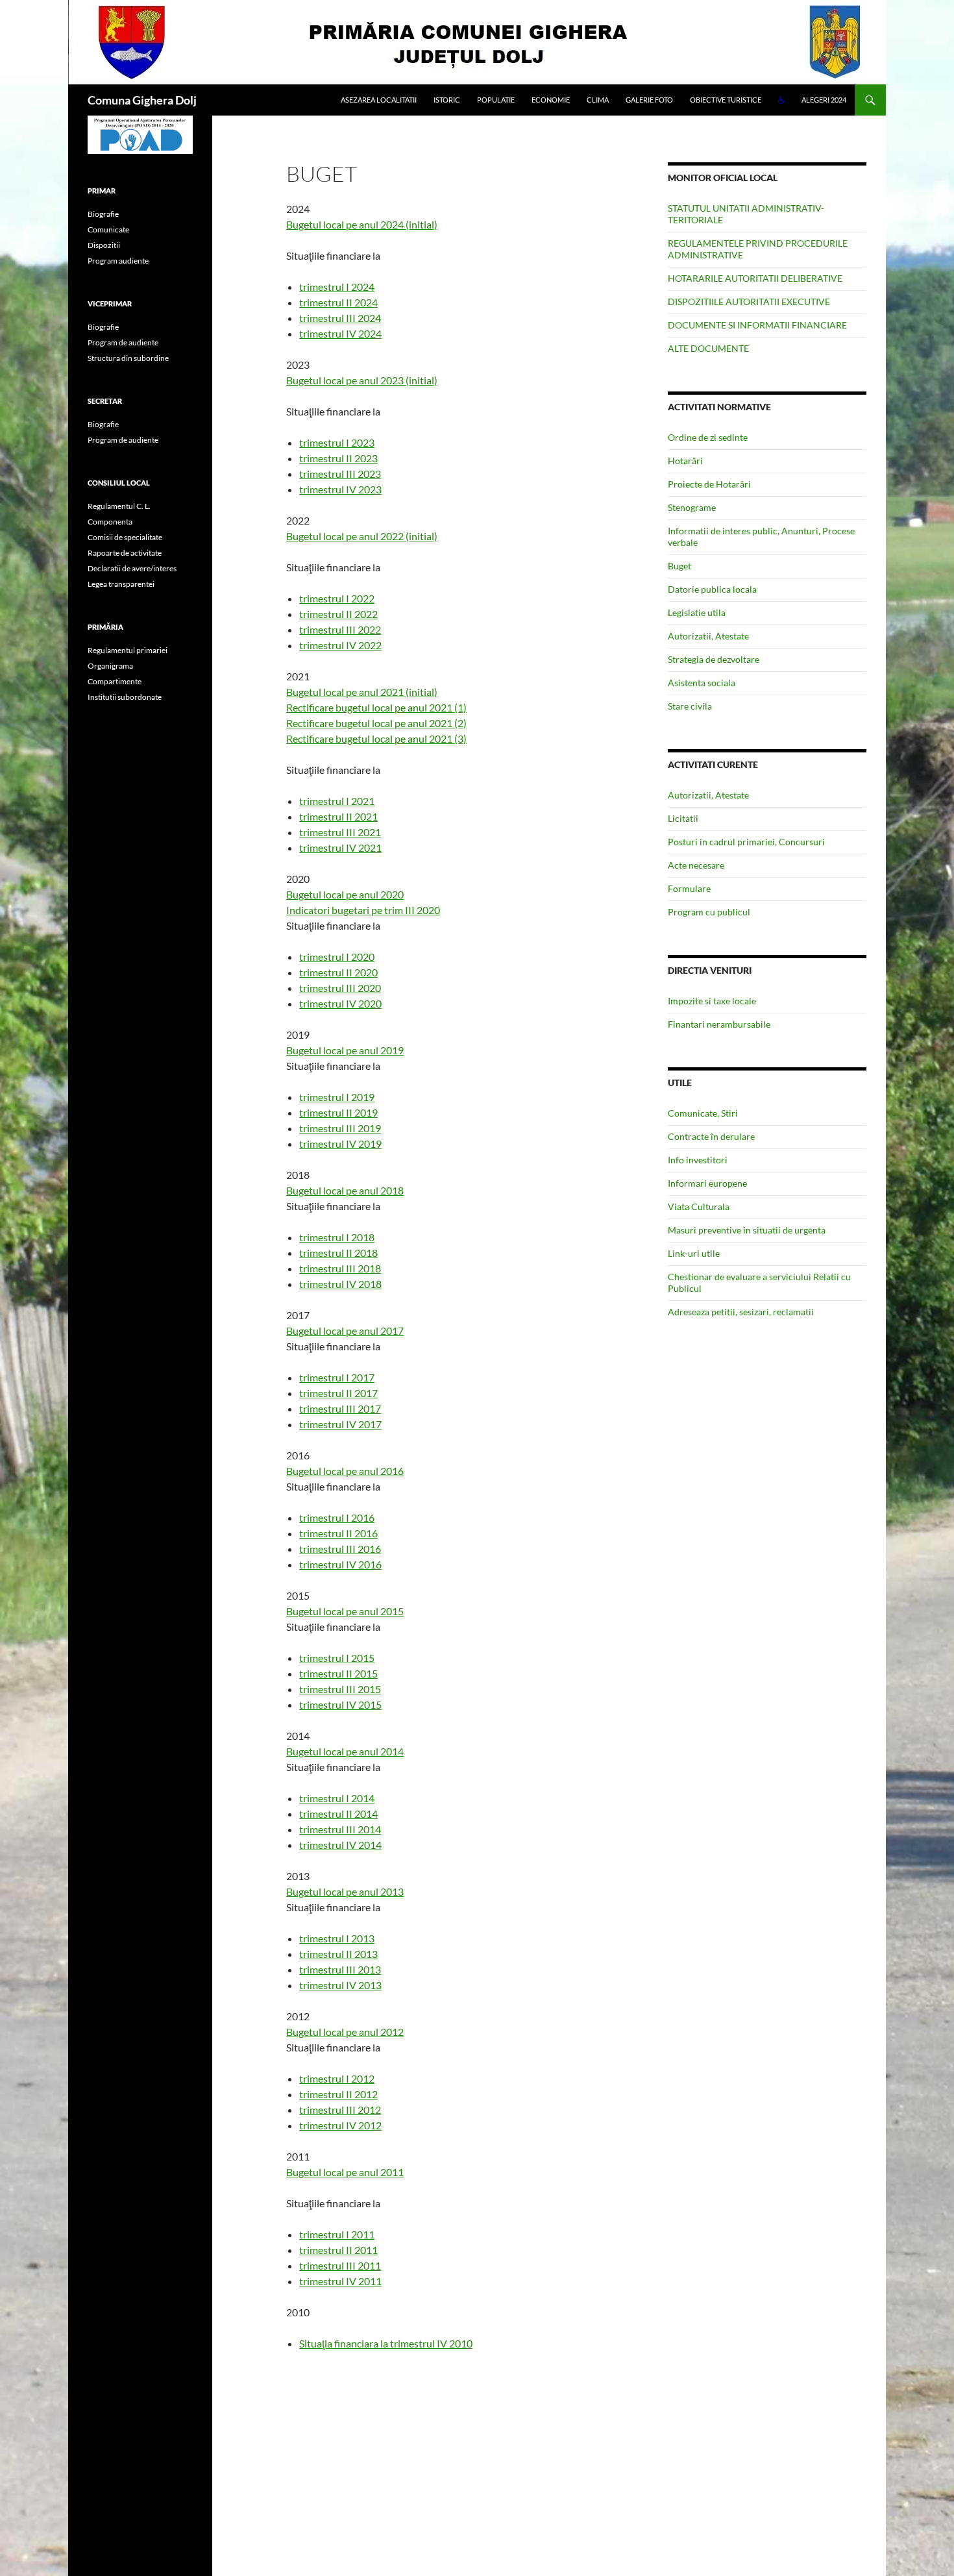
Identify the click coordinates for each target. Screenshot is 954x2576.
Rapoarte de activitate (125, 553)
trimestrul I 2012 (337, 2078)
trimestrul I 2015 (337, 1658)
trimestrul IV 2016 (340, 1564)
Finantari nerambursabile (719, 1024)
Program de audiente (123, 342)
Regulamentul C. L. (119, 506)
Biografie (103, 214)
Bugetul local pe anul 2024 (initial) (362, 224)
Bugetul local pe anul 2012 (345, 2032)
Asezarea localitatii (379, 100)
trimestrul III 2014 (340, 1829)
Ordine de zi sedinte (708, 437)
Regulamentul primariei (128, 650)
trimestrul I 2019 (337, 1097)
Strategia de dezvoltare (714, 659)
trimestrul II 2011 (338, 2250)
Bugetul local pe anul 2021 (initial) (362, 692)
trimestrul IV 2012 (340, 2125)
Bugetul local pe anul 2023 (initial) (362, 380)
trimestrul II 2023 (338, 458)
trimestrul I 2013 (337, 1938)
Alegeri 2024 (824, 100)
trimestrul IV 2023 (340, 489)
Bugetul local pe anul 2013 (345, 1891)
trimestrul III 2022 (340, 629)
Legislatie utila (697, 613)
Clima (598, 100)
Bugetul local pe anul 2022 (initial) (362, 536)
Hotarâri (685, 461)
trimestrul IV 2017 (340, 1424)
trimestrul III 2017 (340, 1408)
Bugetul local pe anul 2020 (345, 894)
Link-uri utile (694, 1253)
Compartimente (115, 681)
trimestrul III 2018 (340, 1268)
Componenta (110, 522)
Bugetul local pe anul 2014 (345, 1751)
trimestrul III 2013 (340, 1969)
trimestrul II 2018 (338, 1253)
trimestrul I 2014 (337, 1798)
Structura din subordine (128, 358)
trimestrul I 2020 (337, 957)
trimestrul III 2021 (340, 832)
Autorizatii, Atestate (708, 636)
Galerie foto (649, 100)
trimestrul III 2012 (340, 2110)
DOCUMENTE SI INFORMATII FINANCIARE (757, 325)
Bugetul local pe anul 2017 (345, 1331)
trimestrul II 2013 (338, 1954)
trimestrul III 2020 (340, 988)
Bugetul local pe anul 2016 (345, 1471)
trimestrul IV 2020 (340, 1003)
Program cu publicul (709, 912)
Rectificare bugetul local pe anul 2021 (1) (376, 707)
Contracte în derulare (711, 1136)
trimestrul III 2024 (340, 318)
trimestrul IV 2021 (340, 848)
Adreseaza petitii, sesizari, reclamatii (741, 1312)
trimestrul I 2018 (337, 1237)
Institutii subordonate (125, 697)
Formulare (689, 888)
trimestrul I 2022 (337, 598)
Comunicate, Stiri (703, 1113)
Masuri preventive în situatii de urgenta (747, 1230)
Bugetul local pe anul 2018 (345, 1190)
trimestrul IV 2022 (340, 645)
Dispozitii (104, 245)
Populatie (496, 100)
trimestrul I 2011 (337, 2234)
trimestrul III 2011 (340, 2265)
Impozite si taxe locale (712, 1001)
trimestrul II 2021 (338, 816)
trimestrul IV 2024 (340, 333)
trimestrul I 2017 (337, 1377)
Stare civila (690, 706)
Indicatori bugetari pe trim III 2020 (363, 910)
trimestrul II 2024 (338, 302)
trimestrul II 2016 (338, 1533)
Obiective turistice (726, 100)
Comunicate (108, 229)
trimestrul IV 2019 (340, 1144)
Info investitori (698, 1160)
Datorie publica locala (712, 589)
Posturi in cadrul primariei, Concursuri (746, 842)
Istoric (447, 100)
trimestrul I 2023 (337, 442)
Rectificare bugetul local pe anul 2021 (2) (376, 723)
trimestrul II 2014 (338, 1814)
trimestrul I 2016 (337, 1517)
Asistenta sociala (702, 683)
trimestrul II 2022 (338, 614)
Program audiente (118, 261)
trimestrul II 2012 (338, 2094)
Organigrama (110, 666)
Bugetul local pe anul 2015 (345, 1611)
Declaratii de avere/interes (132, 568)
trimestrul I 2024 (337, 287)
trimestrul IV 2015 (340, 1704)
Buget (679, 566)
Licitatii (683, 818)
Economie (551, 100)
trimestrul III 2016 (340, 1549)
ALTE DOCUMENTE (708, 348)
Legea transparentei (121, 584)
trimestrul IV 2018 (340, 1284)
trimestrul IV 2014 (340, 1845)
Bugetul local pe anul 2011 (345, 2172)
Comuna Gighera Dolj (142, 100)
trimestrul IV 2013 (340, 1985)
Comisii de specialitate (125, 537)
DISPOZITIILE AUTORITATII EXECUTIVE (749, 302)
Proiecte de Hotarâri (709, 484)
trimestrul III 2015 (340, 1689)
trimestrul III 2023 (340, 474)
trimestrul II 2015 (338, 1673)
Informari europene (707, 1183)
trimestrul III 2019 (340, 1128)
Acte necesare (696, 865)
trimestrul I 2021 (337, 801)
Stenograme (692, 507)
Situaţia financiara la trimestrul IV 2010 (386, 2343)
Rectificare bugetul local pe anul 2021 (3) (376, 738)
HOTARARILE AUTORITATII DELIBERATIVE (755, 278)
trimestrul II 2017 (338, 1393)
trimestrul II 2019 (338, 1112)
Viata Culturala (699, 1207)
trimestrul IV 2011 (340, 2281)
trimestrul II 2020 (338, 972)
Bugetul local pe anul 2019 (345, 1050)
